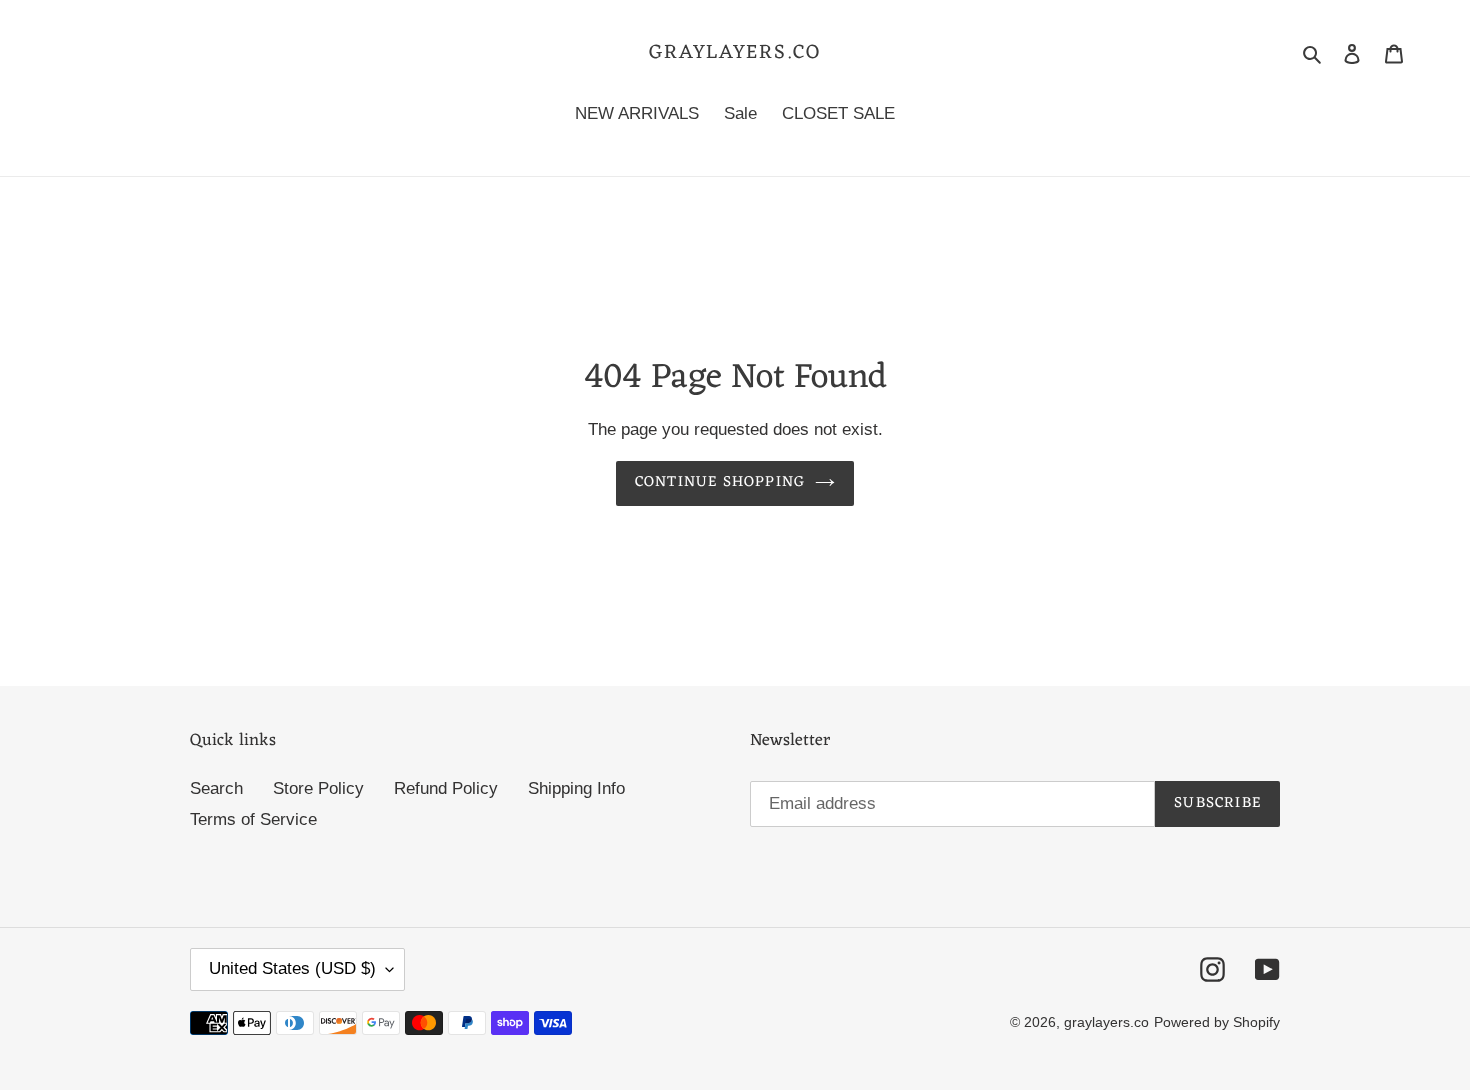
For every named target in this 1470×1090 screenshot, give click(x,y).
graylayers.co (735, 53)
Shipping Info (576, 788)
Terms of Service (253, 819)
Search (216, 788)
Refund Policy (446, 788)
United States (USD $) (292, 968)
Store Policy (318, 788)
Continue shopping (720, 482)
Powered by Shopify (1217, 1022)
